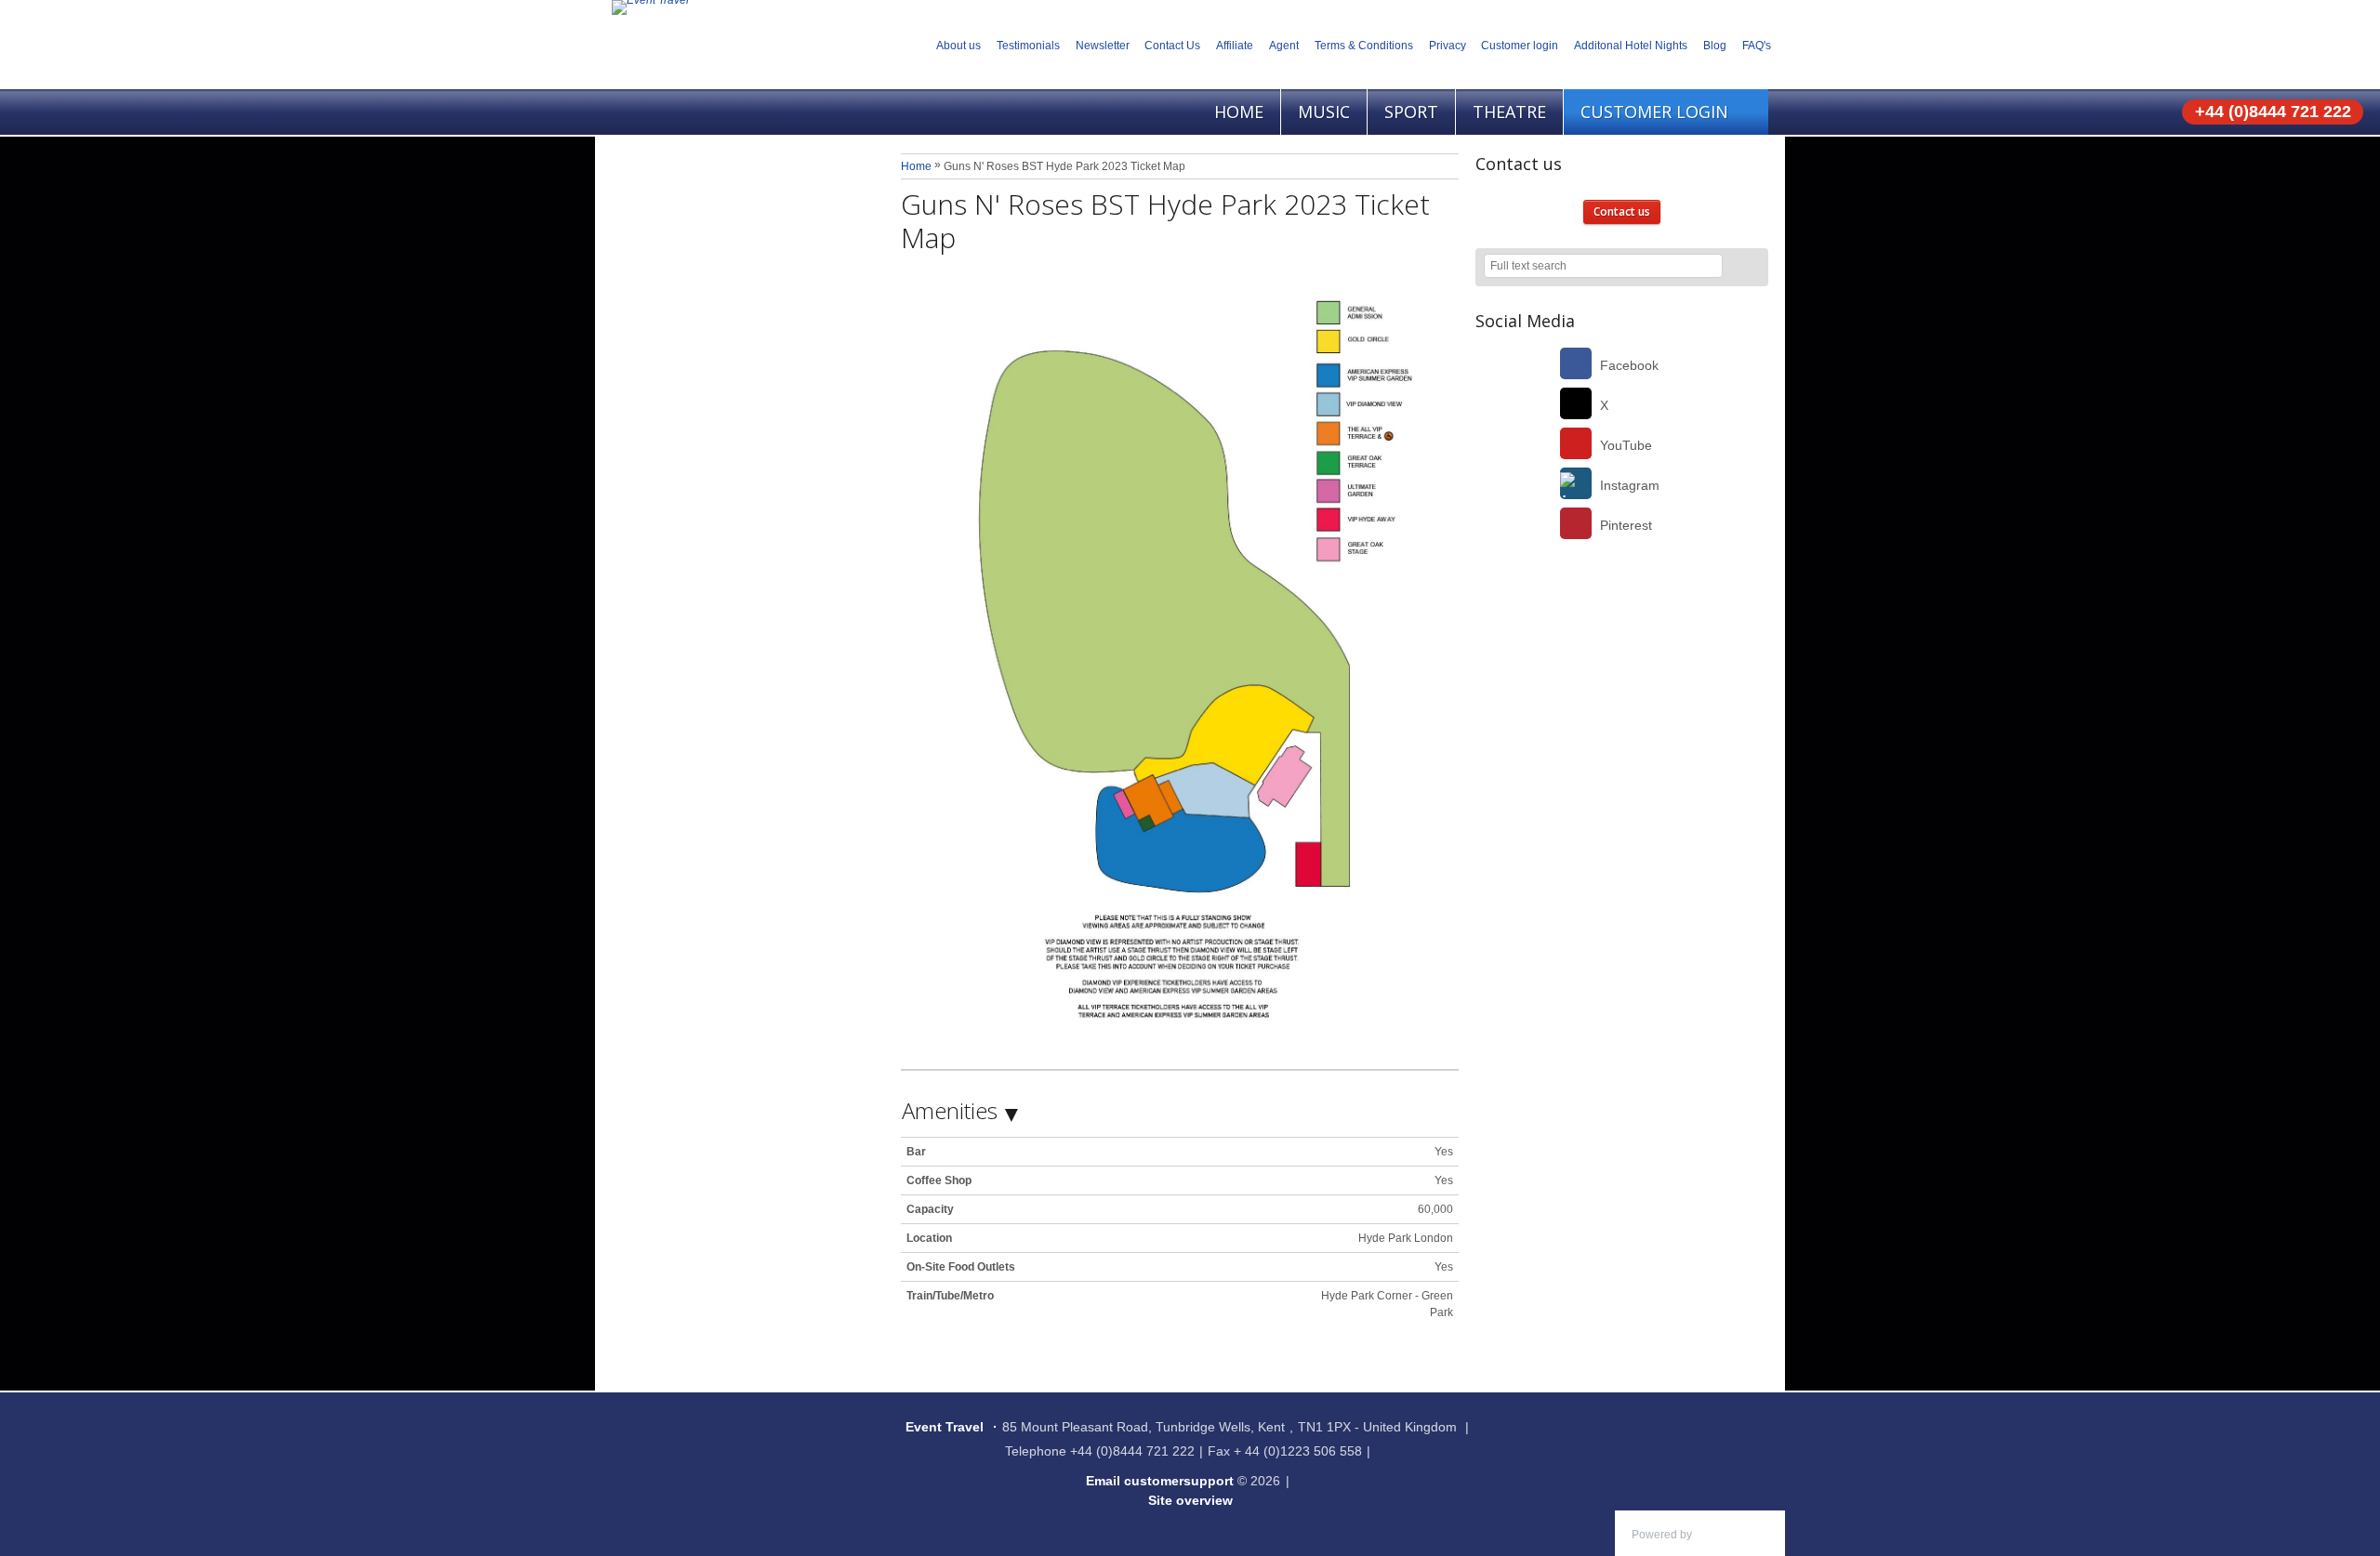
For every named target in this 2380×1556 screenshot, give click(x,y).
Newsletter (1103, 46)
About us (959, 46)
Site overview (1190, 1500)
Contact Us (1172, 46)
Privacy (1448, 46)
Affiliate (1235, 46)
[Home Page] (650, 7)
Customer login (1520, 46)
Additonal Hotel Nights (1631, 46)
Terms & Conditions (1364, 46)
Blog (1715, 46)
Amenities (950, 1110)
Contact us (1622, 211)
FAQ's (1757, 46)
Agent (1284, 46)
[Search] (1746, 267)
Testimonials (1028, 46)
